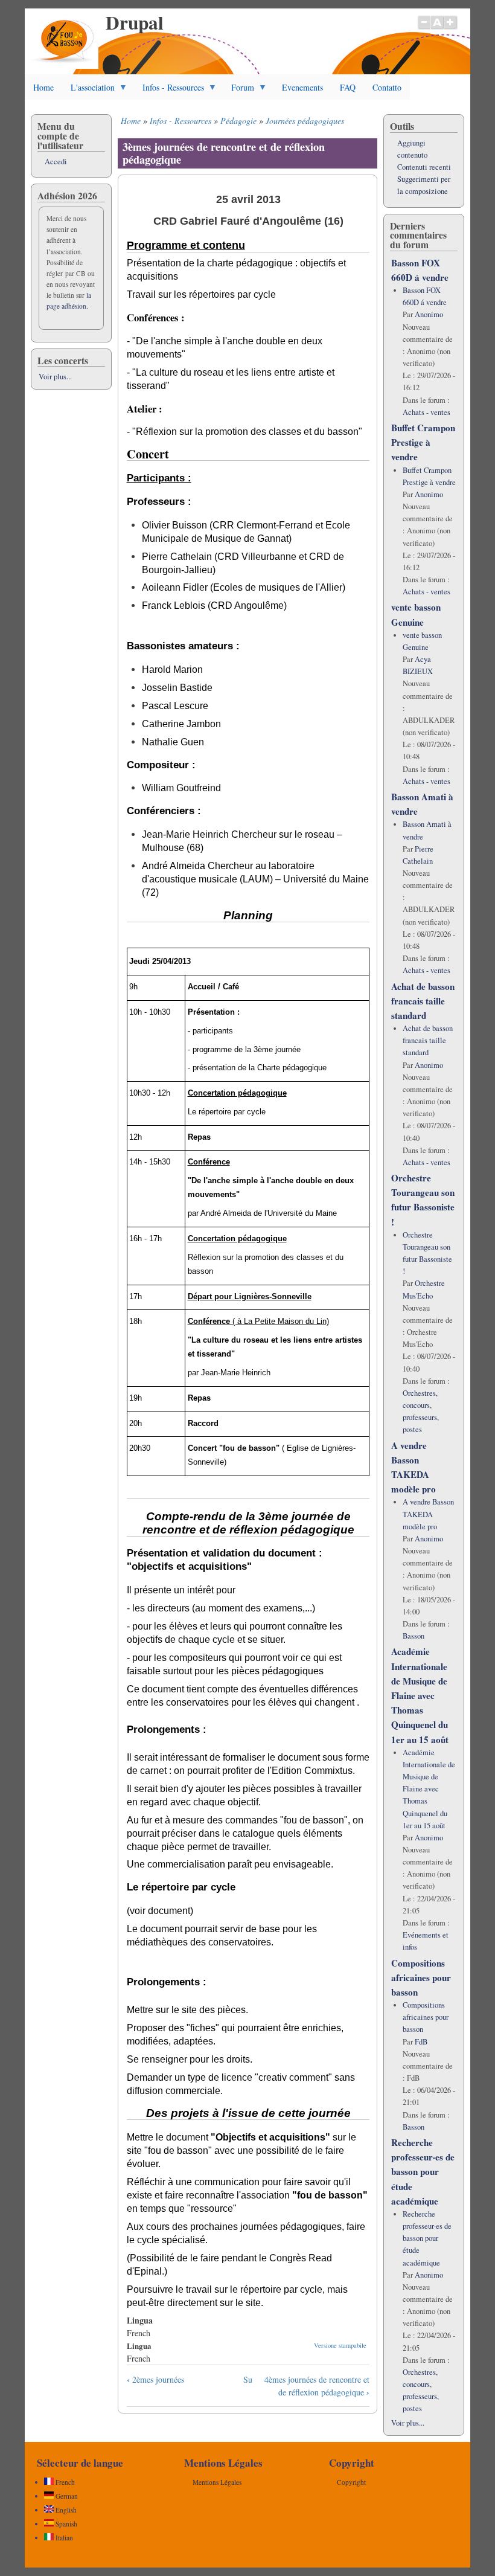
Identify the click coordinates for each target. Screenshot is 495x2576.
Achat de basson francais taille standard (423, 1001)
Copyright (351, 2482)
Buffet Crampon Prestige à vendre (423, 442)
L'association (88, 91)
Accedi (56, 162)
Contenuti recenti (424, 167)
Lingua (139, 2346)
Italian (63, 2538)
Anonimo (429, 314)
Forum (238, 91)
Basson (414, 1636)
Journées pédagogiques (305, 120)
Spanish (65, 2524)
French (64, 2482)
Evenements (302, 87)
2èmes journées (155, 2379)
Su (248, 2379)
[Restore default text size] (437, 28)
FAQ (348, 87)
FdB (421, 2042)
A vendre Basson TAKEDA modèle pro (428, 1514)
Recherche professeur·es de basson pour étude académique (423, 2172)
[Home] (64, 66)
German (66, 2496)
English (65, 2510)
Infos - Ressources (169, 91)
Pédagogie (238, 120)
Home (43, 87)
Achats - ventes (426, 412)
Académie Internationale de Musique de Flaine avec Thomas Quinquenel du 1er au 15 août (420, 1695)
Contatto (387, 87)
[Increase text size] (451, 28)
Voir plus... (55, 377)
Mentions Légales (217, 2482)
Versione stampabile (340, 2345)
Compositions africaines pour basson (421, 1977)
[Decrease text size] (424, 28)
